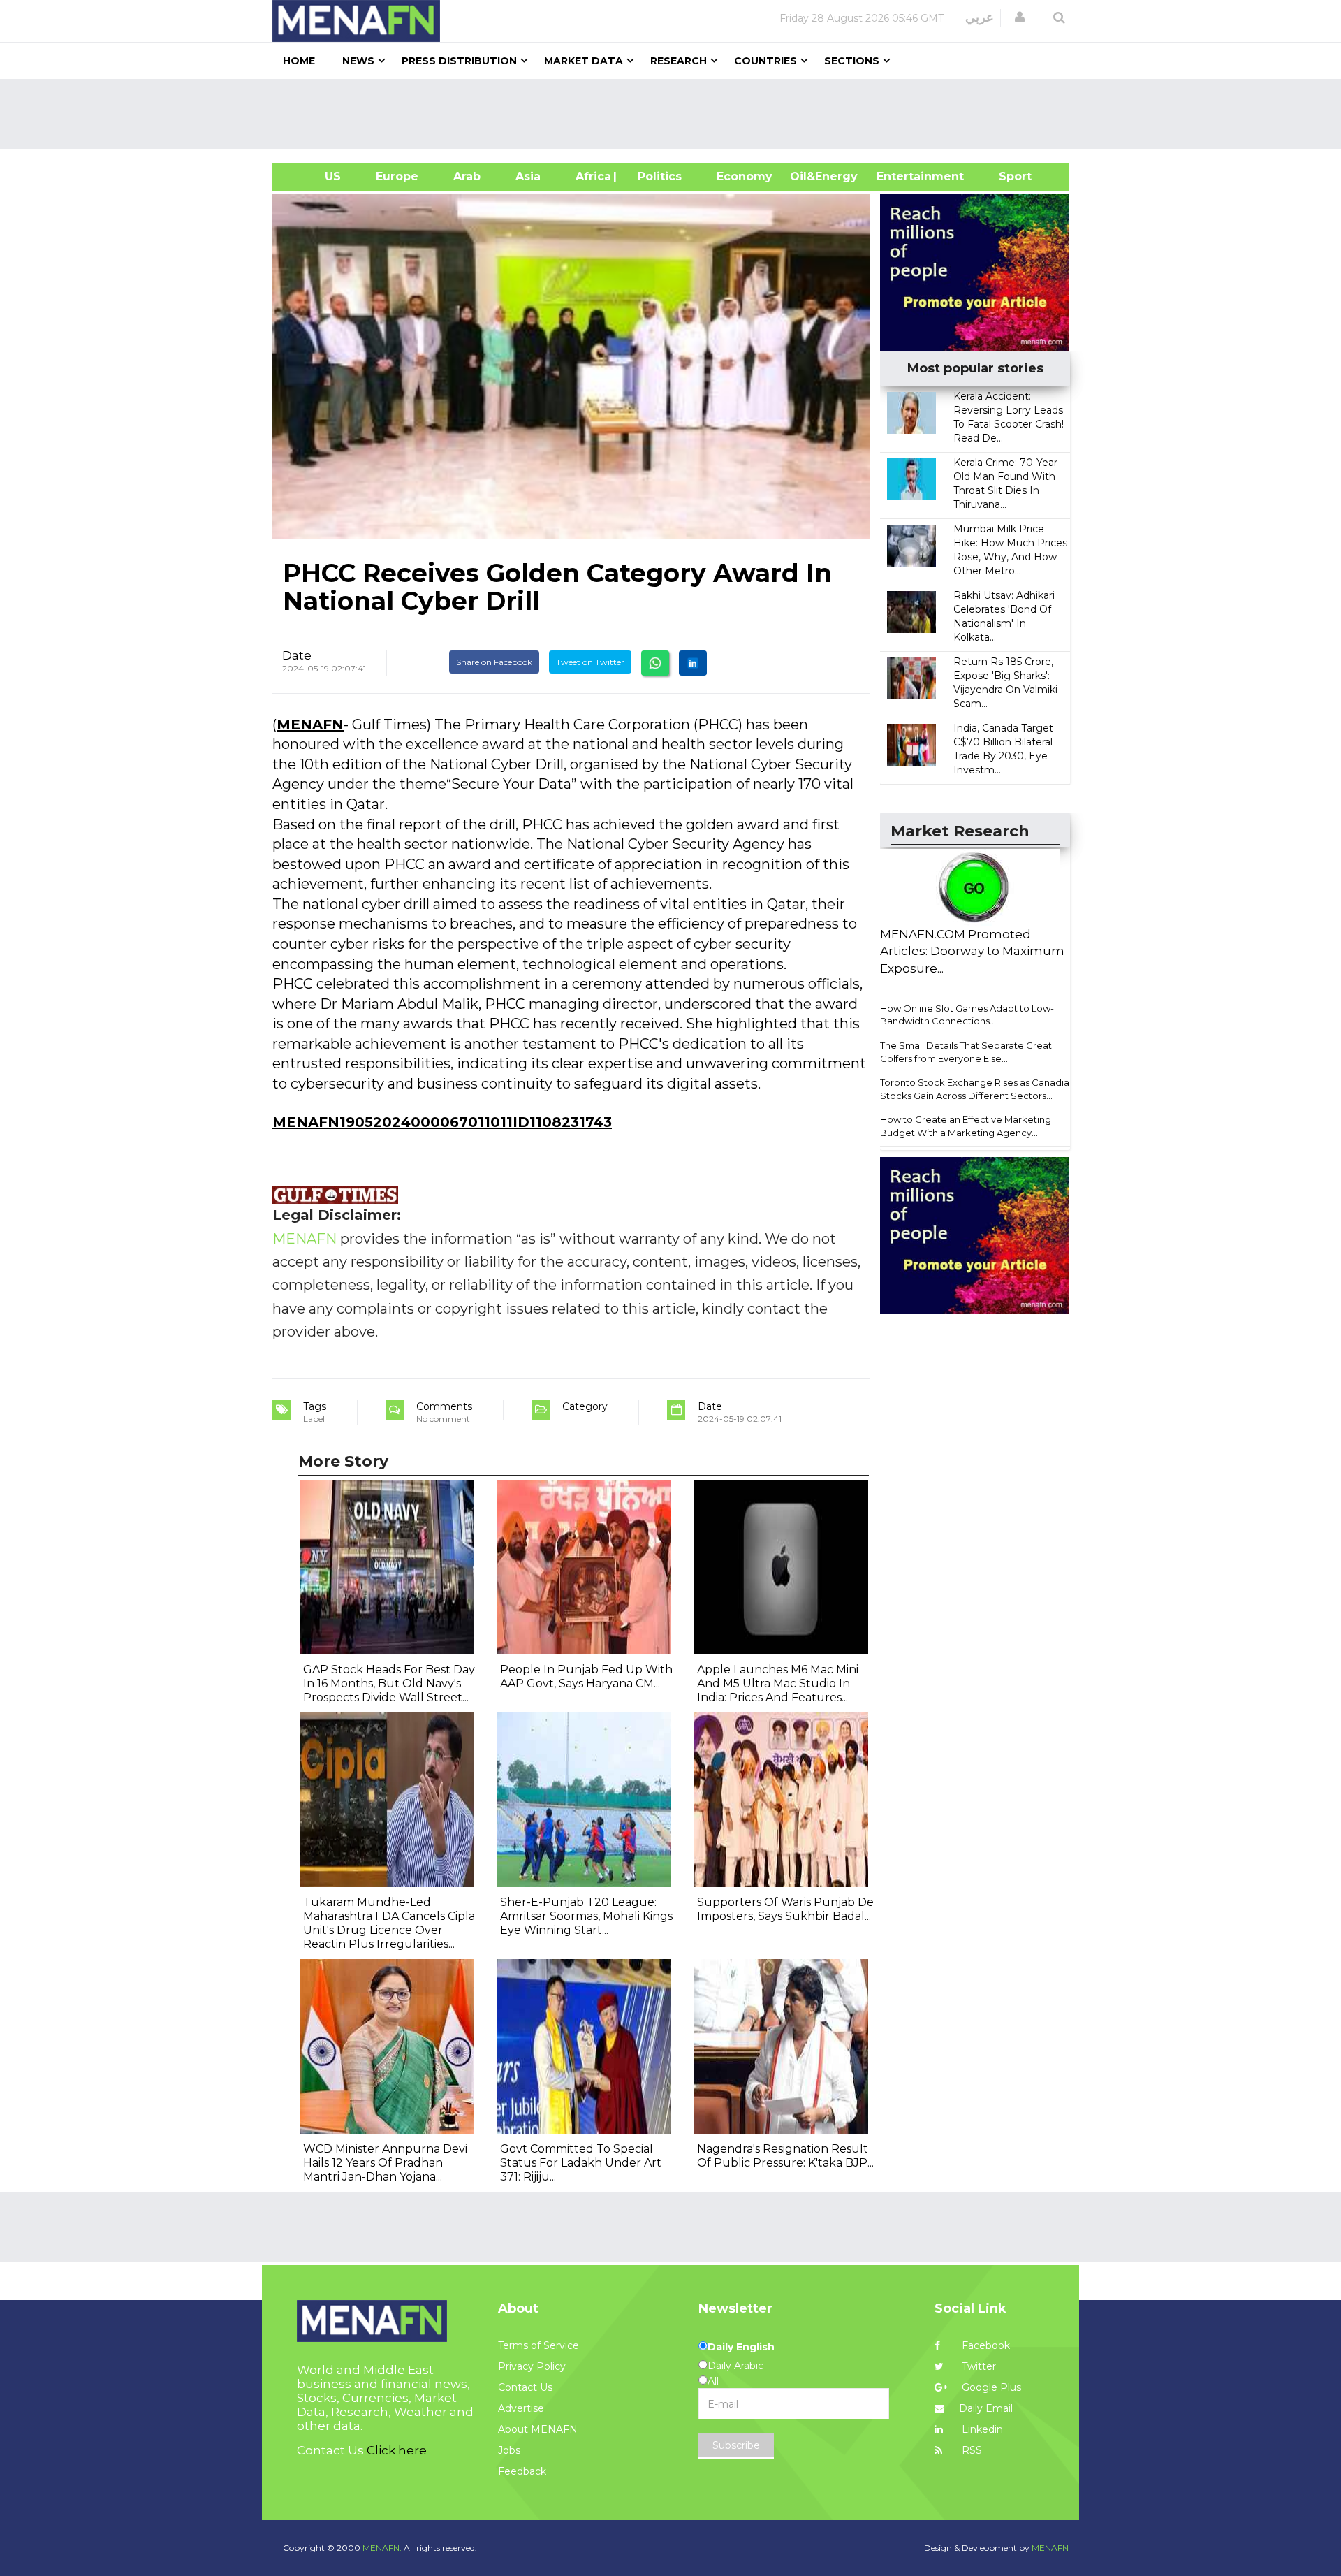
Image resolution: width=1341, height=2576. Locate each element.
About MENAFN (538, 2429)
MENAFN (310, 725)
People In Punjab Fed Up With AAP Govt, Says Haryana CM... (586, 1676)
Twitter (977, 2366)
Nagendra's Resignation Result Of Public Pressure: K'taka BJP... (785, 2156)
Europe (397, 176)
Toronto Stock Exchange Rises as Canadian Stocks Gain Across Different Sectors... (977, 1089)
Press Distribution (459, 61)
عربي (980, 17)
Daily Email (986, 2408)
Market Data (584, 61)
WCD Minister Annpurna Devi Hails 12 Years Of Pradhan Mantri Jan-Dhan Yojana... (385, 2163)
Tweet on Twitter (590, 662)
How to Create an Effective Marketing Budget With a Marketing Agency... (966, 1126)
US (315, 176)
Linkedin (981, 2429)
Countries (765, 61)
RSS (970, 2450)
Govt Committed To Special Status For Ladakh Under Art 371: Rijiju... (581, 2163)
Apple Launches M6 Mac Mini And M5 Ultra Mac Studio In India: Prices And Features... (778, 1683)
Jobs (509, 2450)
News (358, 61)
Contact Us (525, 2387)
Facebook (984, 2345)
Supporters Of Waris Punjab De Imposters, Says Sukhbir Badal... (785, 1909)
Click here (397, 2450)
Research (679, 61)
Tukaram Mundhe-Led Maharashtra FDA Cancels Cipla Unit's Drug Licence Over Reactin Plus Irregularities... (389, 1923)
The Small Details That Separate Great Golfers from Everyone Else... (966, 1052)
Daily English (741, 2347)
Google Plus (990, 2387)
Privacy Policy (532, 2366)
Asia (528, 176)
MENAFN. (382, 2548)
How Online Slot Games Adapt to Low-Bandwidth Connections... (967, 1015)
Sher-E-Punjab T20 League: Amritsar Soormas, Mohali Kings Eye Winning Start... (586, 1916)
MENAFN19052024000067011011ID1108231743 (442, 1122)
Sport (1006, 176)
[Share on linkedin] (693, 663)
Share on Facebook (494, 662)
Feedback (522, 2471)
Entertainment (899, 176)
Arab (467, 176)
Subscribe (736, 2445)
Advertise (521, 2408)
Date (297, 655)
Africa (592, 176)
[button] (1020, 17)
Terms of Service (538, 2345)
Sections (852, 61)
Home (299, 61)
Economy (745, 176)
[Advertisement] (676, 114)
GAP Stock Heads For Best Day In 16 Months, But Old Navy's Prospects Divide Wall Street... (389, 1683)
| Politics (656, 176)
